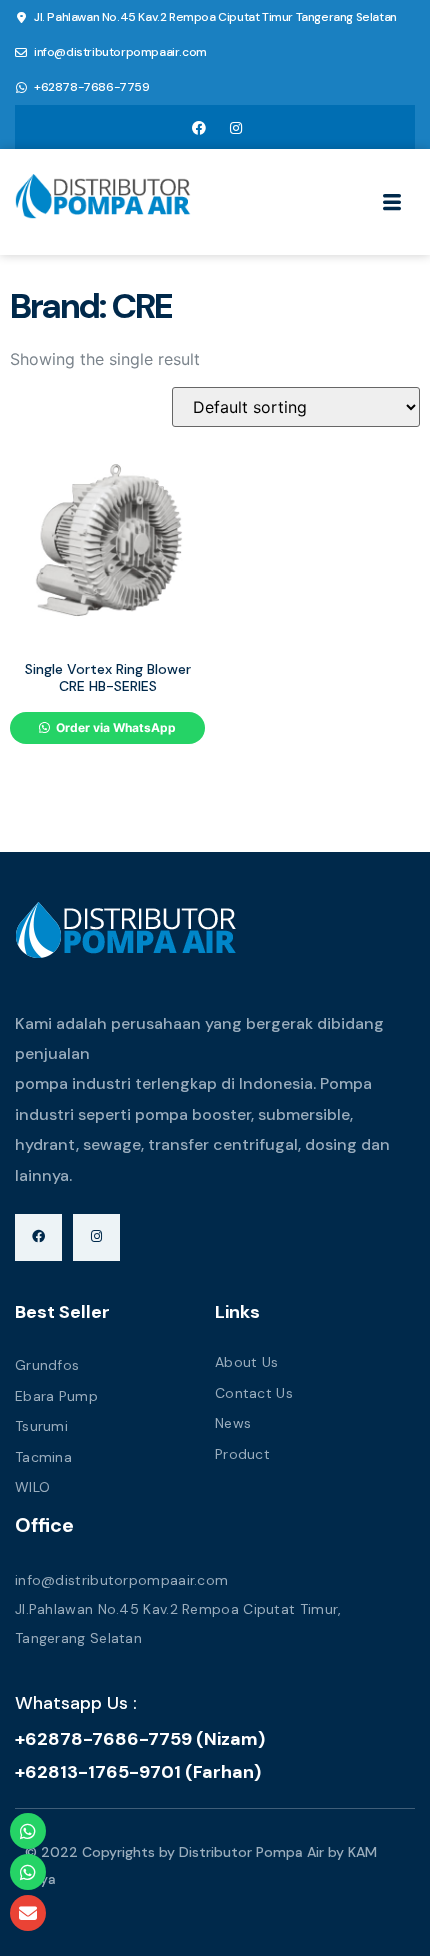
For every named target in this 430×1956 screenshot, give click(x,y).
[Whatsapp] (28, 1831)
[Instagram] (236, 127)
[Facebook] (199, 127)
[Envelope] (28, 1913)
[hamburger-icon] (392, 204)
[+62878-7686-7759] (21, 88)
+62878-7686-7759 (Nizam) (140, 1739)
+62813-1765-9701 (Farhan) (138, 1772)
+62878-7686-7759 (92, 87)
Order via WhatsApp (114, 727)
